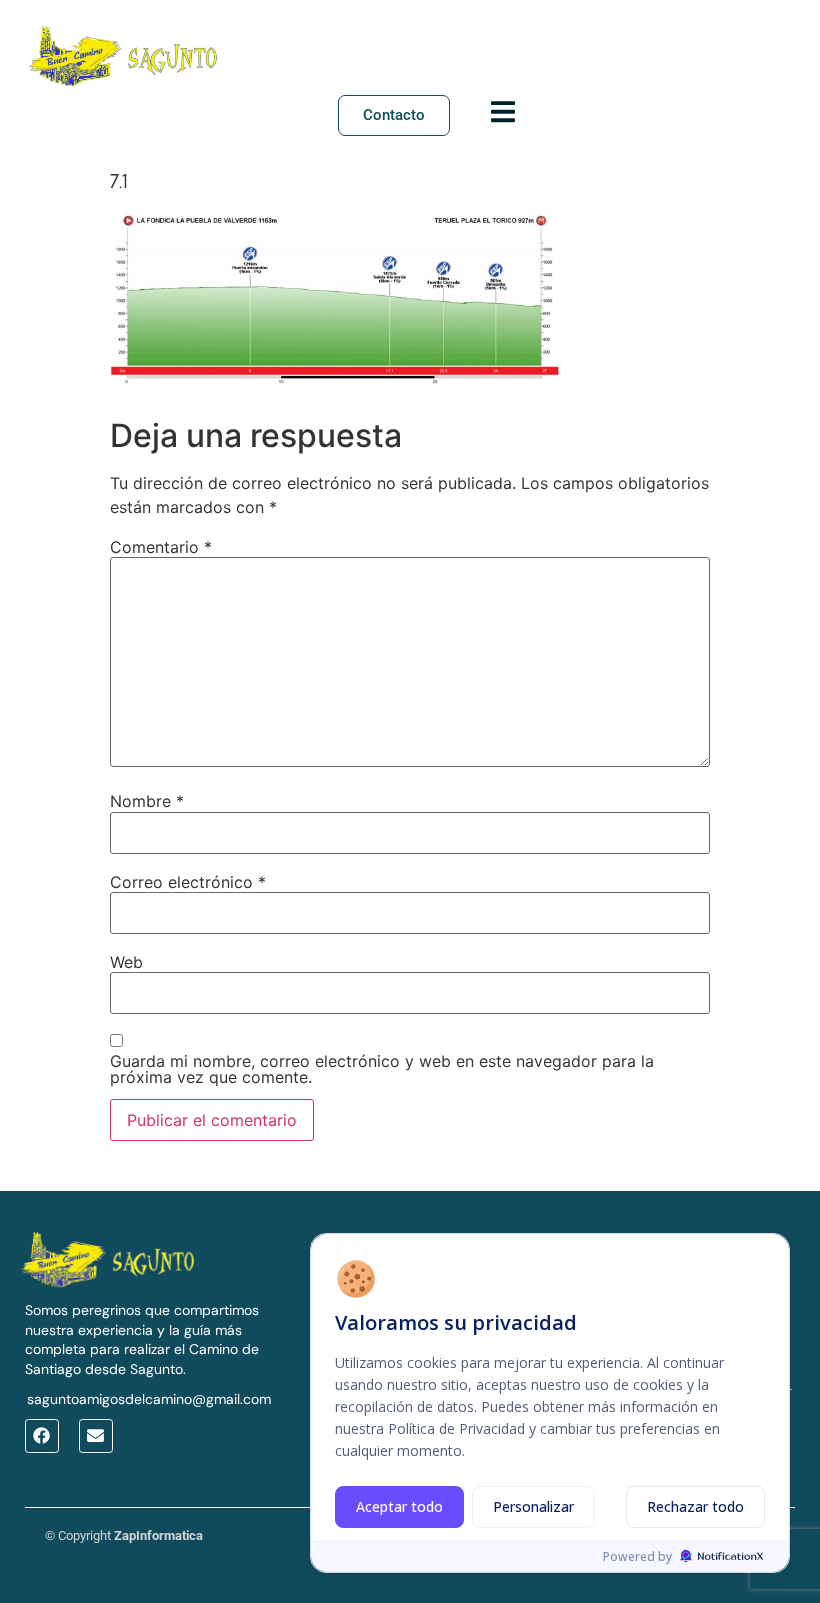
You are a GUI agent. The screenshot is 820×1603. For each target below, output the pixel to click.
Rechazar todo (695, 1506)
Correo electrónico (188, 882)
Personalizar (533, 1506)
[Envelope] (96, 1436)
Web (126, 962)
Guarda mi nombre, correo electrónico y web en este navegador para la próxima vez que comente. (382, 1069)
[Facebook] (42, 1436)
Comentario (161, 547)
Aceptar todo (399, 1506)
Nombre (147, 801)
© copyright (124, 1535)
